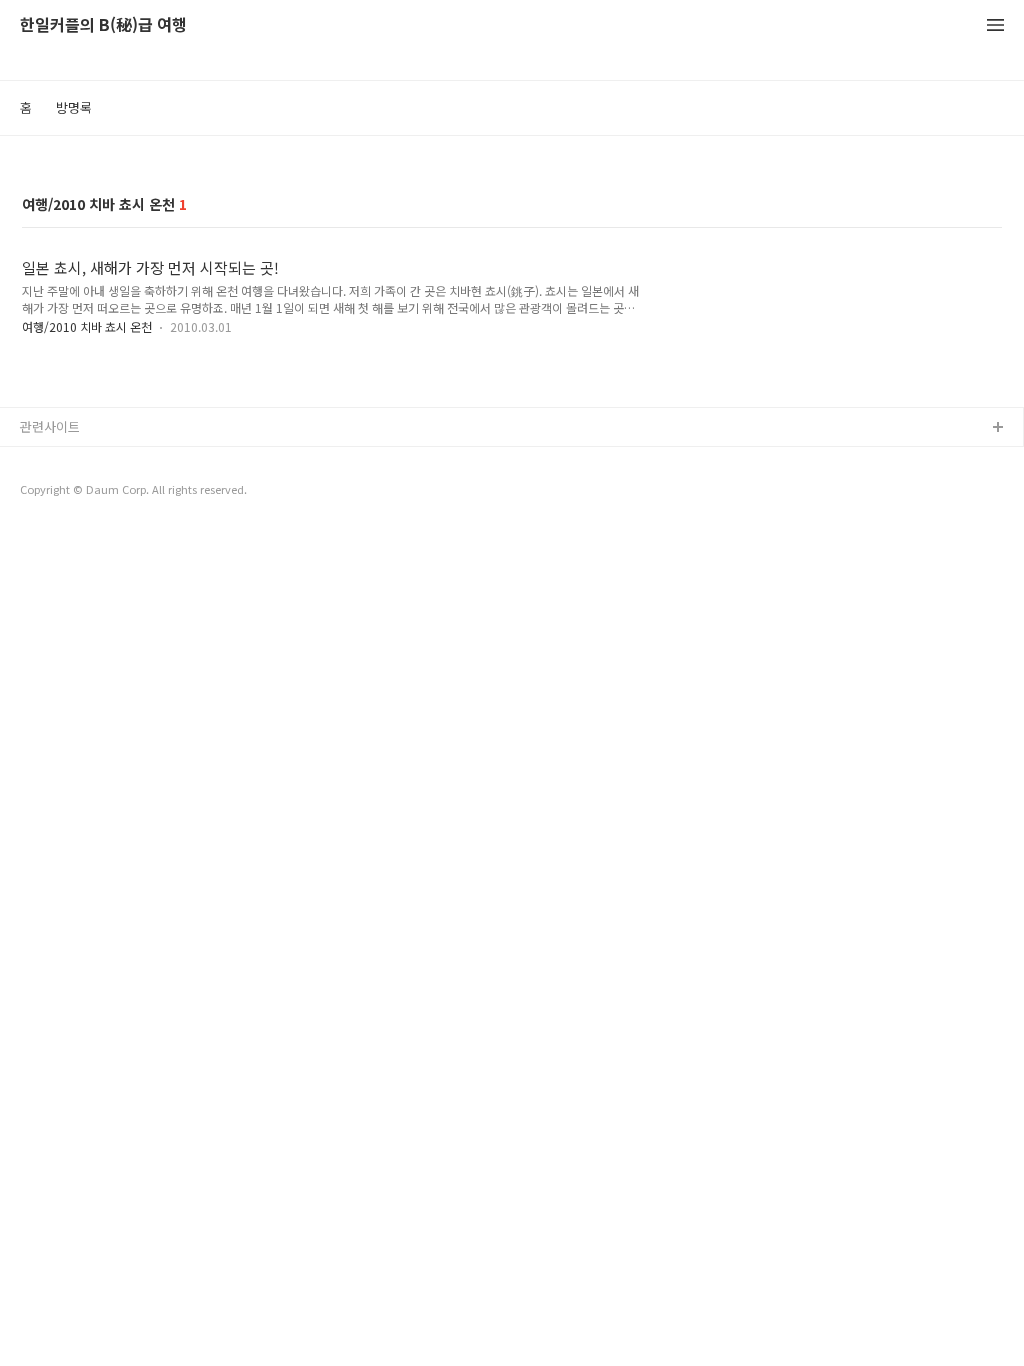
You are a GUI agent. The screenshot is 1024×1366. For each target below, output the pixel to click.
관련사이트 (50, 426)
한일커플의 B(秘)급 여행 (103, 25)
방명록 (74, 107)
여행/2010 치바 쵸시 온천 (87, 326)
